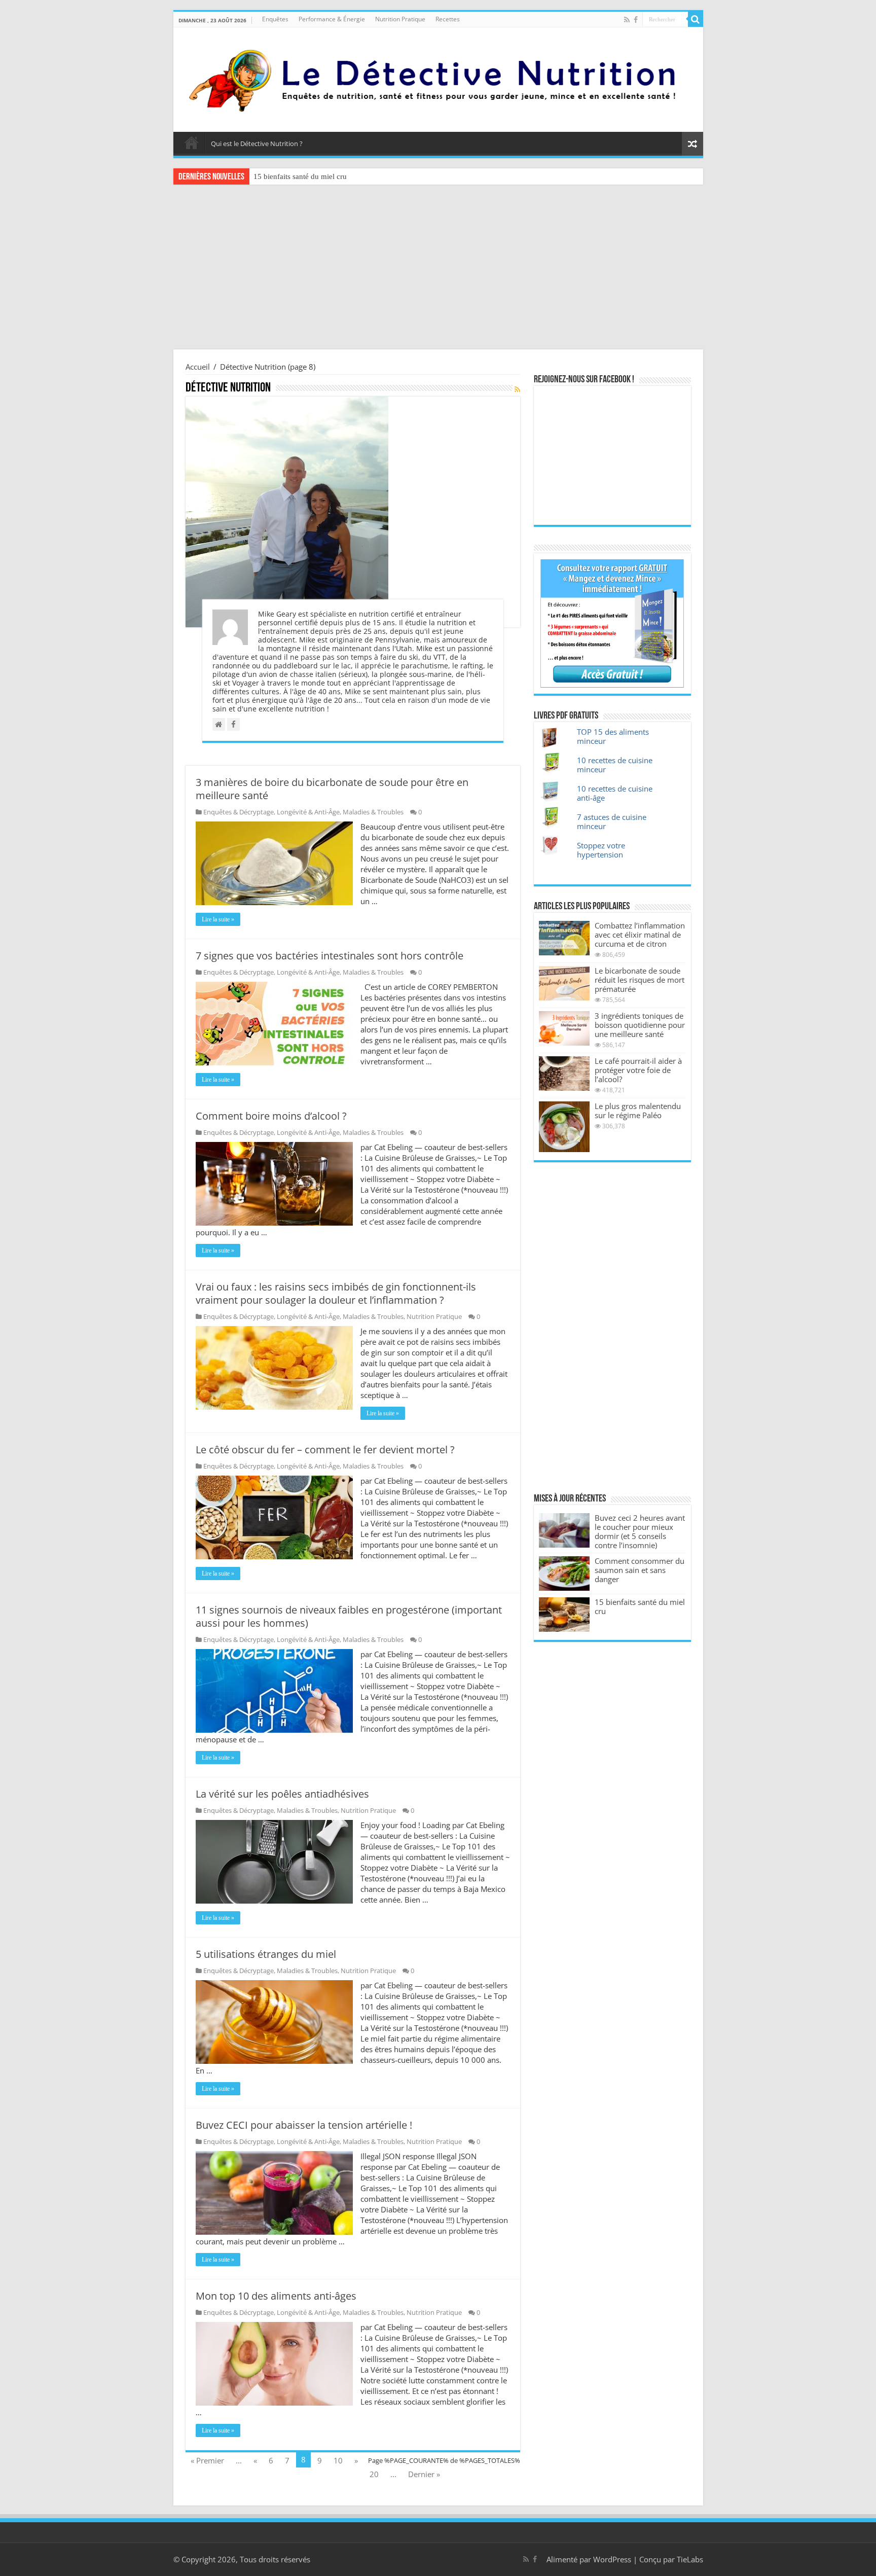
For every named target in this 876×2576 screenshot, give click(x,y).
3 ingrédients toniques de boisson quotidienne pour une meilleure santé (640, 1025)
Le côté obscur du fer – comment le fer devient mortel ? (325, 1450)
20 (374, 2474)
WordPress (612, 2559)
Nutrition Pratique (400, 19)
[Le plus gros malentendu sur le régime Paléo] (564, 1127)
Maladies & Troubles (373, 812)
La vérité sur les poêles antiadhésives (282, 1794)
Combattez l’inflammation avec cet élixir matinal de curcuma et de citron (640, 935)
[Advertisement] (438, 268)
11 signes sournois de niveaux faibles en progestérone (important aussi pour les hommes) (349, 1616)
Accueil (192, 142)
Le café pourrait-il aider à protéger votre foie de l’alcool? (638, 1070)
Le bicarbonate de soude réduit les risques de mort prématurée (640, 980)
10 (338, 2460)
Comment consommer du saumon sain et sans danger (640, 1570)
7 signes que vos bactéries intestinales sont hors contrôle (330, 956)
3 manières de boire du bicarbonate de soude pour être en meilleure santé (332, 789)
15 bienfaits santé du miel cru (300, 176)
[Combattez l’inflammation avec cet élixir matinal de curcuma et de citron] (564, 938)
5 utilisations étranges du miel (266, 1954)
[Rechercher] (696, 19)
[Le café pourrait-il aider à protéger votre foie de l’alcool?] (564, 1074)
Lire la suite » (218, 919)
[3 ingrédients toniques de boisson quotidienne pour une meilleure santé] (564, 1028)
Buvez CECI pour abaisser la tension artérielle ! (304, 2125)
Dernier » (424, 2474)
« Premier (207, 2460)
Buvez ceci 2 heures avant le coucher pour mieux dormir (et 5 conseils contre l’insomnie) (640, 1531)
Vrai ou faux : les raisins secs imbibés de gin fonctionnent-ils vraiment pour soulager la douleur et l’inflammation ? (336, 1293)
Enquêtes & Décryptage (239, 812)
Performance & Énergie (332, 19)
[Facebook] (636, 20)
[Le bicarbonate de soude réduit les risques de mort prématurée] (564, 983)
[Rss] (627, 20)
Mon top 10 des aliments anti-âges (276, 2296)
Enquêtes (275, 19)
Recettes (448, 19)
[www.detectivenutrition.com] (438, 78)
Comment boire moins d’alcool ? (271, 1116)
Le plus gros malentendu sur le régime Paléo (638, 1111)
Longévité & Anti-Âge (308, 812)
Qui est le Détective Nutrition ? (257, 144)
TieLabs (690, 2559)
